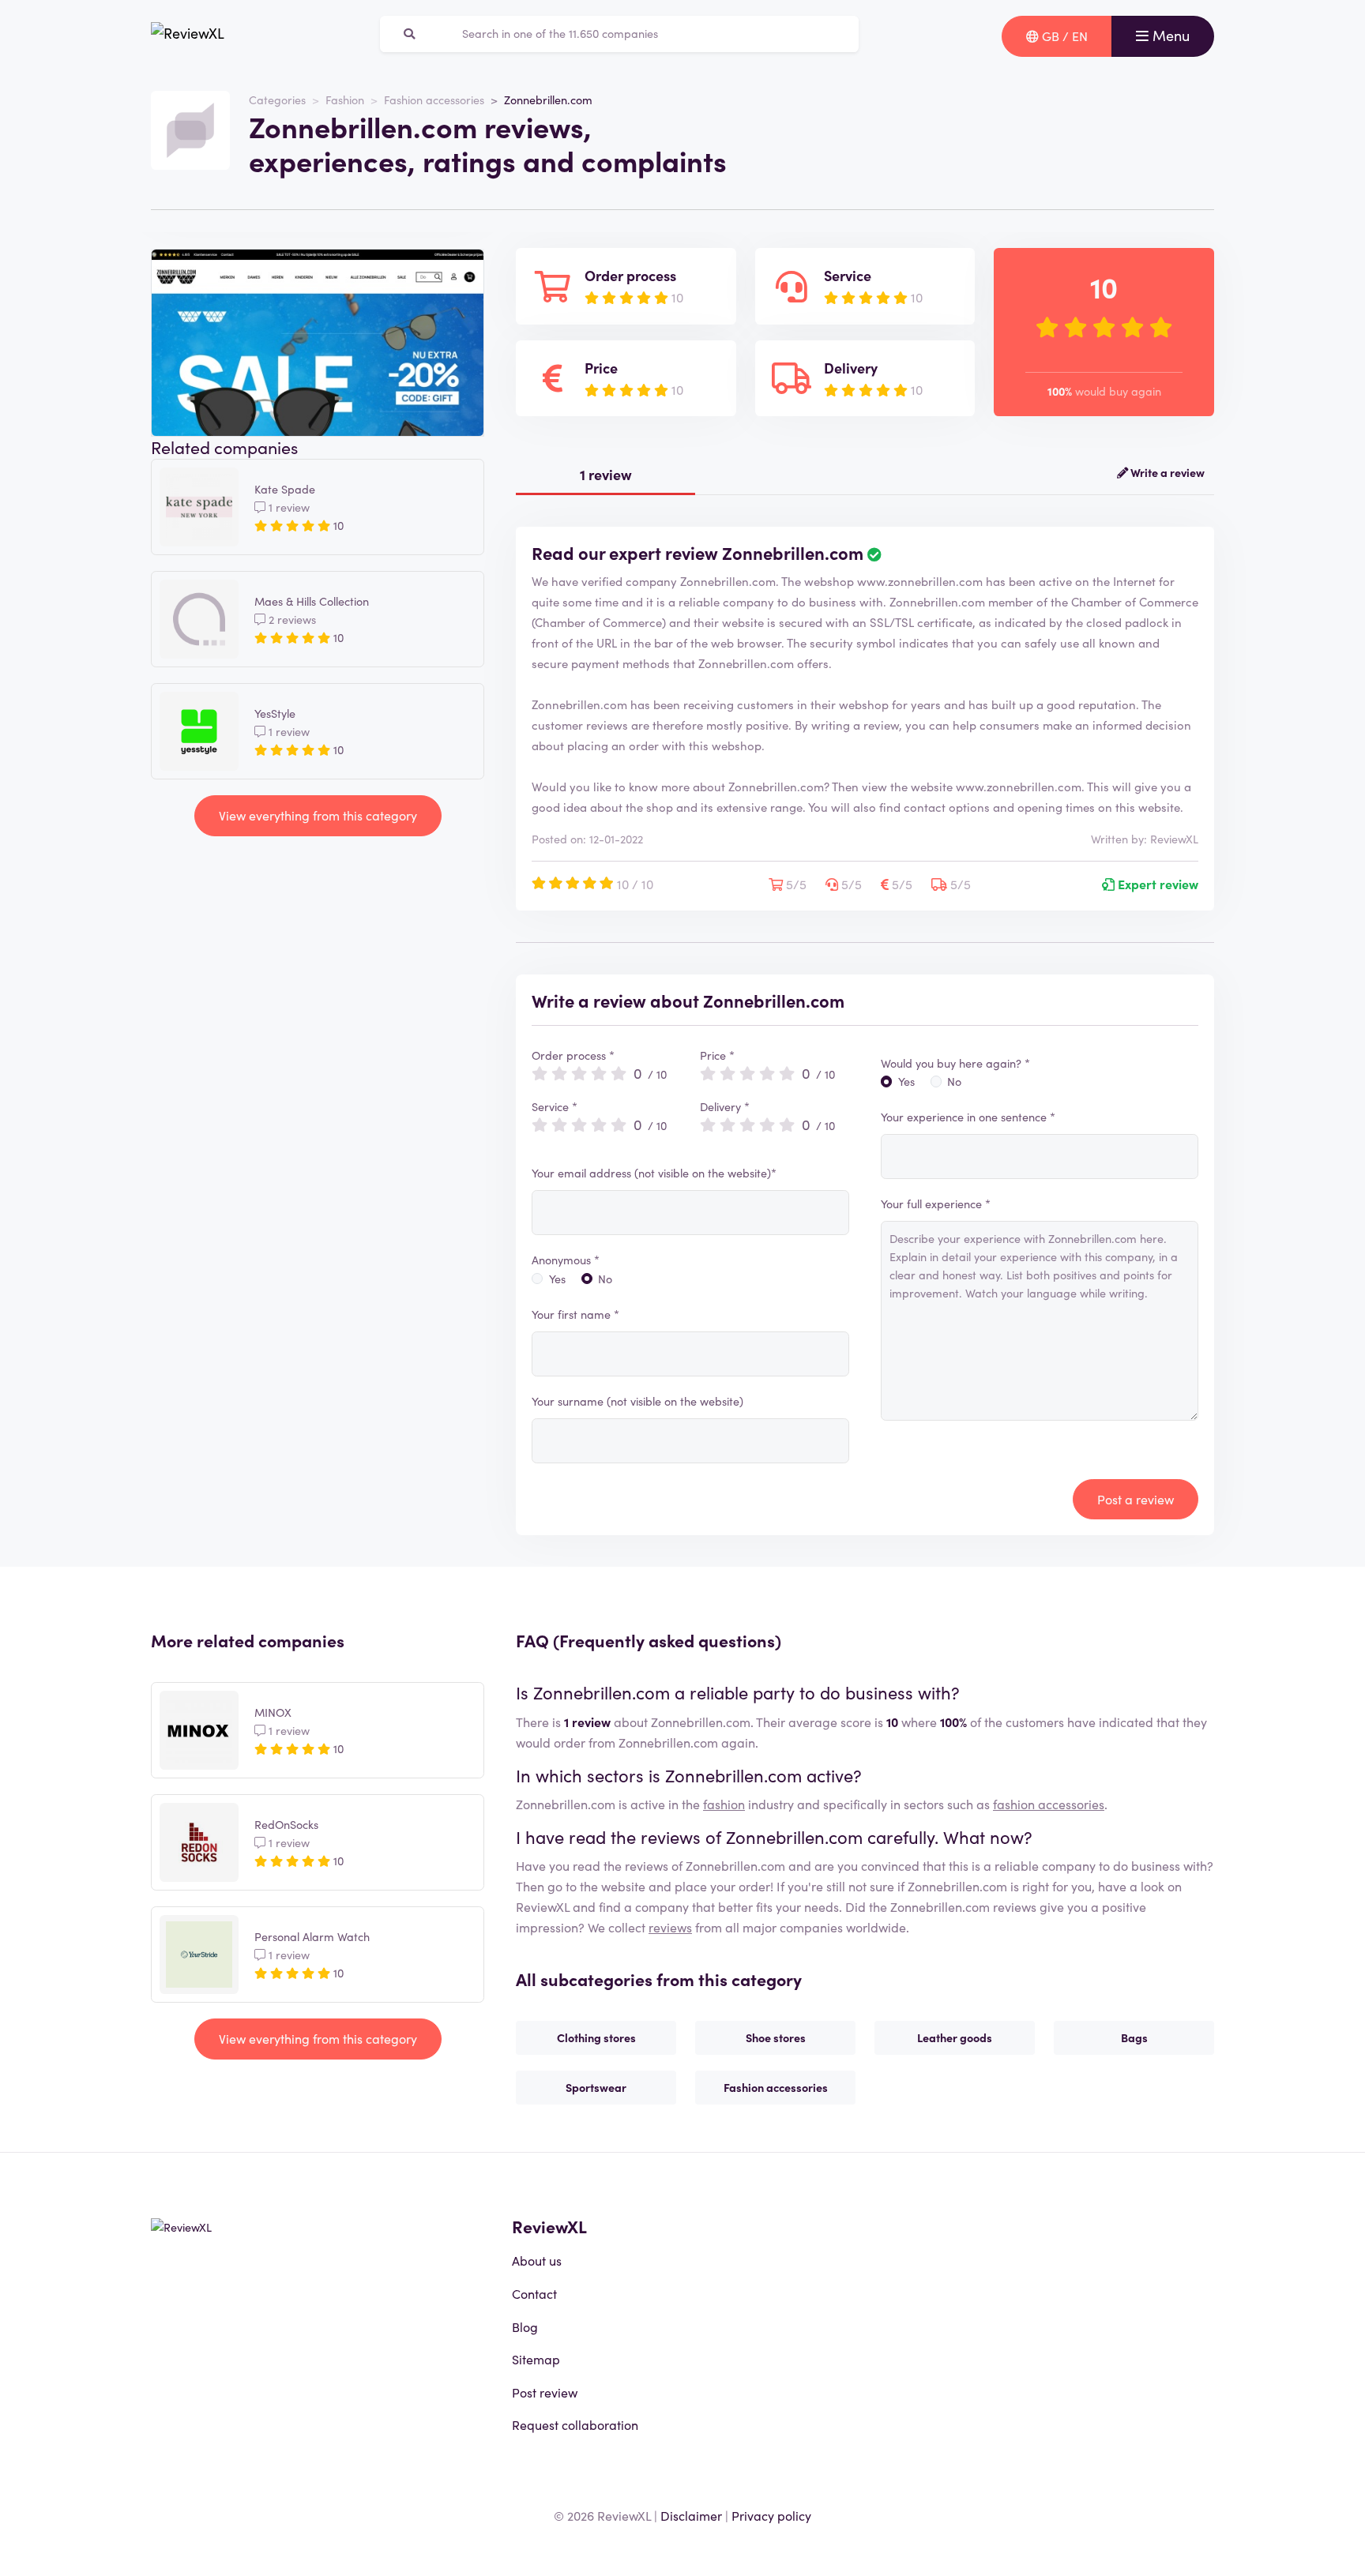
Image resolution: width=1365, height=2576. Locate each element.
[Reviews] (188, 36)
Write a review (1166, 472)
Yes (557, 1279)
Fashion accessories (434, 100)
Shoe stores (776, 2037)
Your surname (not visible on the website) (637, 1401)
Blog (525, 2326)
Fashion (345, 100)
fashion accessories (1049, 1804)
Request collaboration (575, 2424)
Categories (277, 100)
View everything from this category (318, 815)
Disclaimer (691, 2515)
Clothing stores (596, 2037)
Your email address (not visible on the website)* (654, 1173)
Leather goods (955, 2037)
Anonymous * (566, 1260)
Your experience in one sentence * (968, 1117)
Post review (545, 2392)
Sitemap (536, 2359)
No (605, 1279)
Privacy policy (771, 2515)
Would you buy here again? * (955, 1063)
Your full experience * (936, 1204)
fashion (724, 1804)
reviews (670, 1927)
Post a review (1136, 1499)
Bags (1134, 2037)
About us (537, 2260)
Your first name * (575, 1314)
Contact (534, 2293)
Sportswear (596, 2087)
